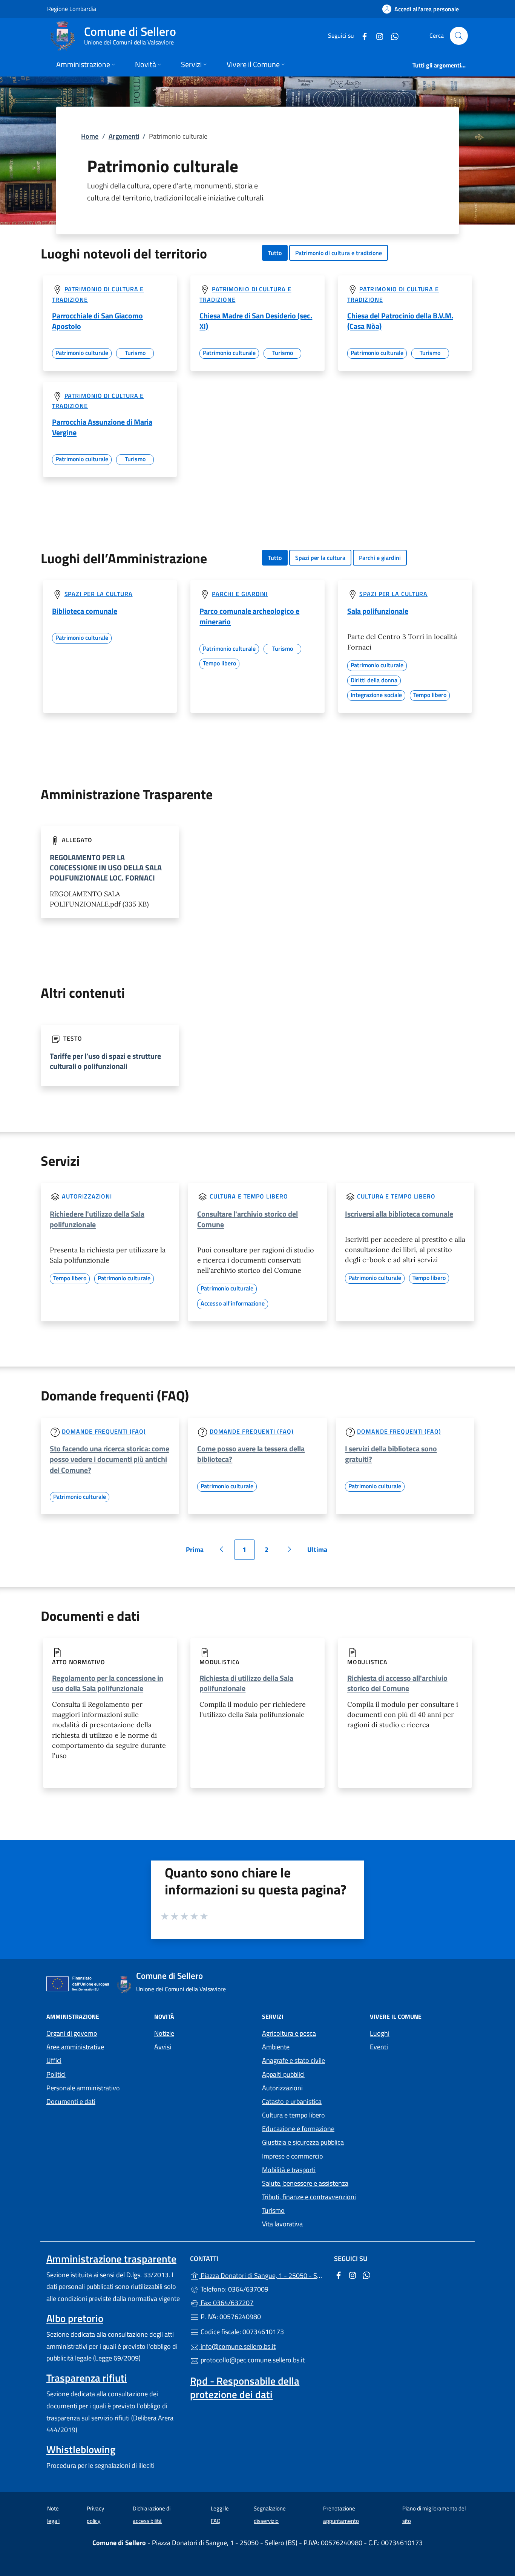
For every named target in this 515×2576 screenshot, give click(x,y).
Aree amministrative (75, 2047)
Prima (197, 1552)
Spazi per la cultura (320, 558)
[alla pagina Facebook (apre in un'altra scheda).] (362, 36)
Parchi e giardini (380, 558)
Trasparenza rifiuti (87, 2378)
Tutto (275, 253)
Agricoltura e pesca (289, 2033)
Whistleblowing (81, 2449)
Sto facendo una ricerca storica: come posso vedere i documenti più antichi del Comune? (110, 1459)
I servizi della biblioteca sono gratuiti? (391, 1454)
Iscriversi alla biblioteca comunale (399, 1214)
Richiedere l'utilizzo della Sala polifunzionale (97, 1219)
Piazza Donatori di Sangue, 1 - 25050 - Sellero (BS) (262, 2275)
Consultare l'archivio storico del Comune (248, 1219)
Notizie (164, 2033)
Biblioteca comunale (85, 611)
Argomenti (124, 136)
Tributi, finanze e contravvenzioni (309, 2197)
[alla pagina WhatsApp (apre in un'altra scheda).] (392, 36)
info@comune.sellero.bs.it (237, 2346)
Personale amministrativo (83, 2088)
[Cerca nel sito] (459, 36)
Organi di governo (72, 2033)
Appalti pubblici (283, 2074)
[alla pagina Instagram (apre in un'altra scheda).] (377, 36)
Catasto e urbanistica (292, 2101)
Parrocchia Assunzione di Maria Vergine (102, 427)
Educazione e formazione (298, 2129)
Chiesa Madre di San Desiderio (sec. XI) (256, 321)
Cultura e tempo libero (249, 1196)
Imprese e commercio (293, 2156)
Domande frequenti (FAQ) (104, 1431)
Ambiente (276, 2047)
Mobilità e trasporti (289, 2170)
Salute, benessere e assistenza (305, 2183)
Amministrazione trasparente (111, 2259)
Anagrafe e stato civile (294, 2060)
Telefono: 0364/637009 (234, 2289)
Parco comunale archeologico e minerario (249, 616)
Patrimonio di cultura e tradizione (339, 253)
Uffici (54, 2060)
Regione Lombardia (72, 8)
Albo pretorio (75, 2318)
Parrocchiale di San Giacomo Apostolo (97, 321)
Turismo (273, 2210)
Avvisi (163, 2047)
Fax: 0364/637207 (226, 2303)
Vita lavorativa (282, 2224)
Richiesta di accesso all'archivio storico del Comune (397, 1683)
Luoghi (380, 2033)
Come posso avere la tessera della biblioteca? (251, 1454)
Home (90, 136)
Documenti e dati (71, 2101)
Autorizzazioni (87, 1196)
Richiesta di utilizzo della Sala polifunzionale (246, 1683)
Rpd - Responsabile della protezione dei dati (245, 2388)
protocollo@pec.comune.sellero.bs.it (252, 2360)
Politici (56, 2074)
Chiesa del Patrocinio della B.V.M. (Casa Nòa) (400, 321)
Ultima (320, 1552)
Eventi (379, 2047)
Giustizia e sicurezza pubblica (303, 2142)
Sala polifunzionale (378, 611)
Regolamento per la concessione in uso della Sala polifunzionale (108, 1683)
